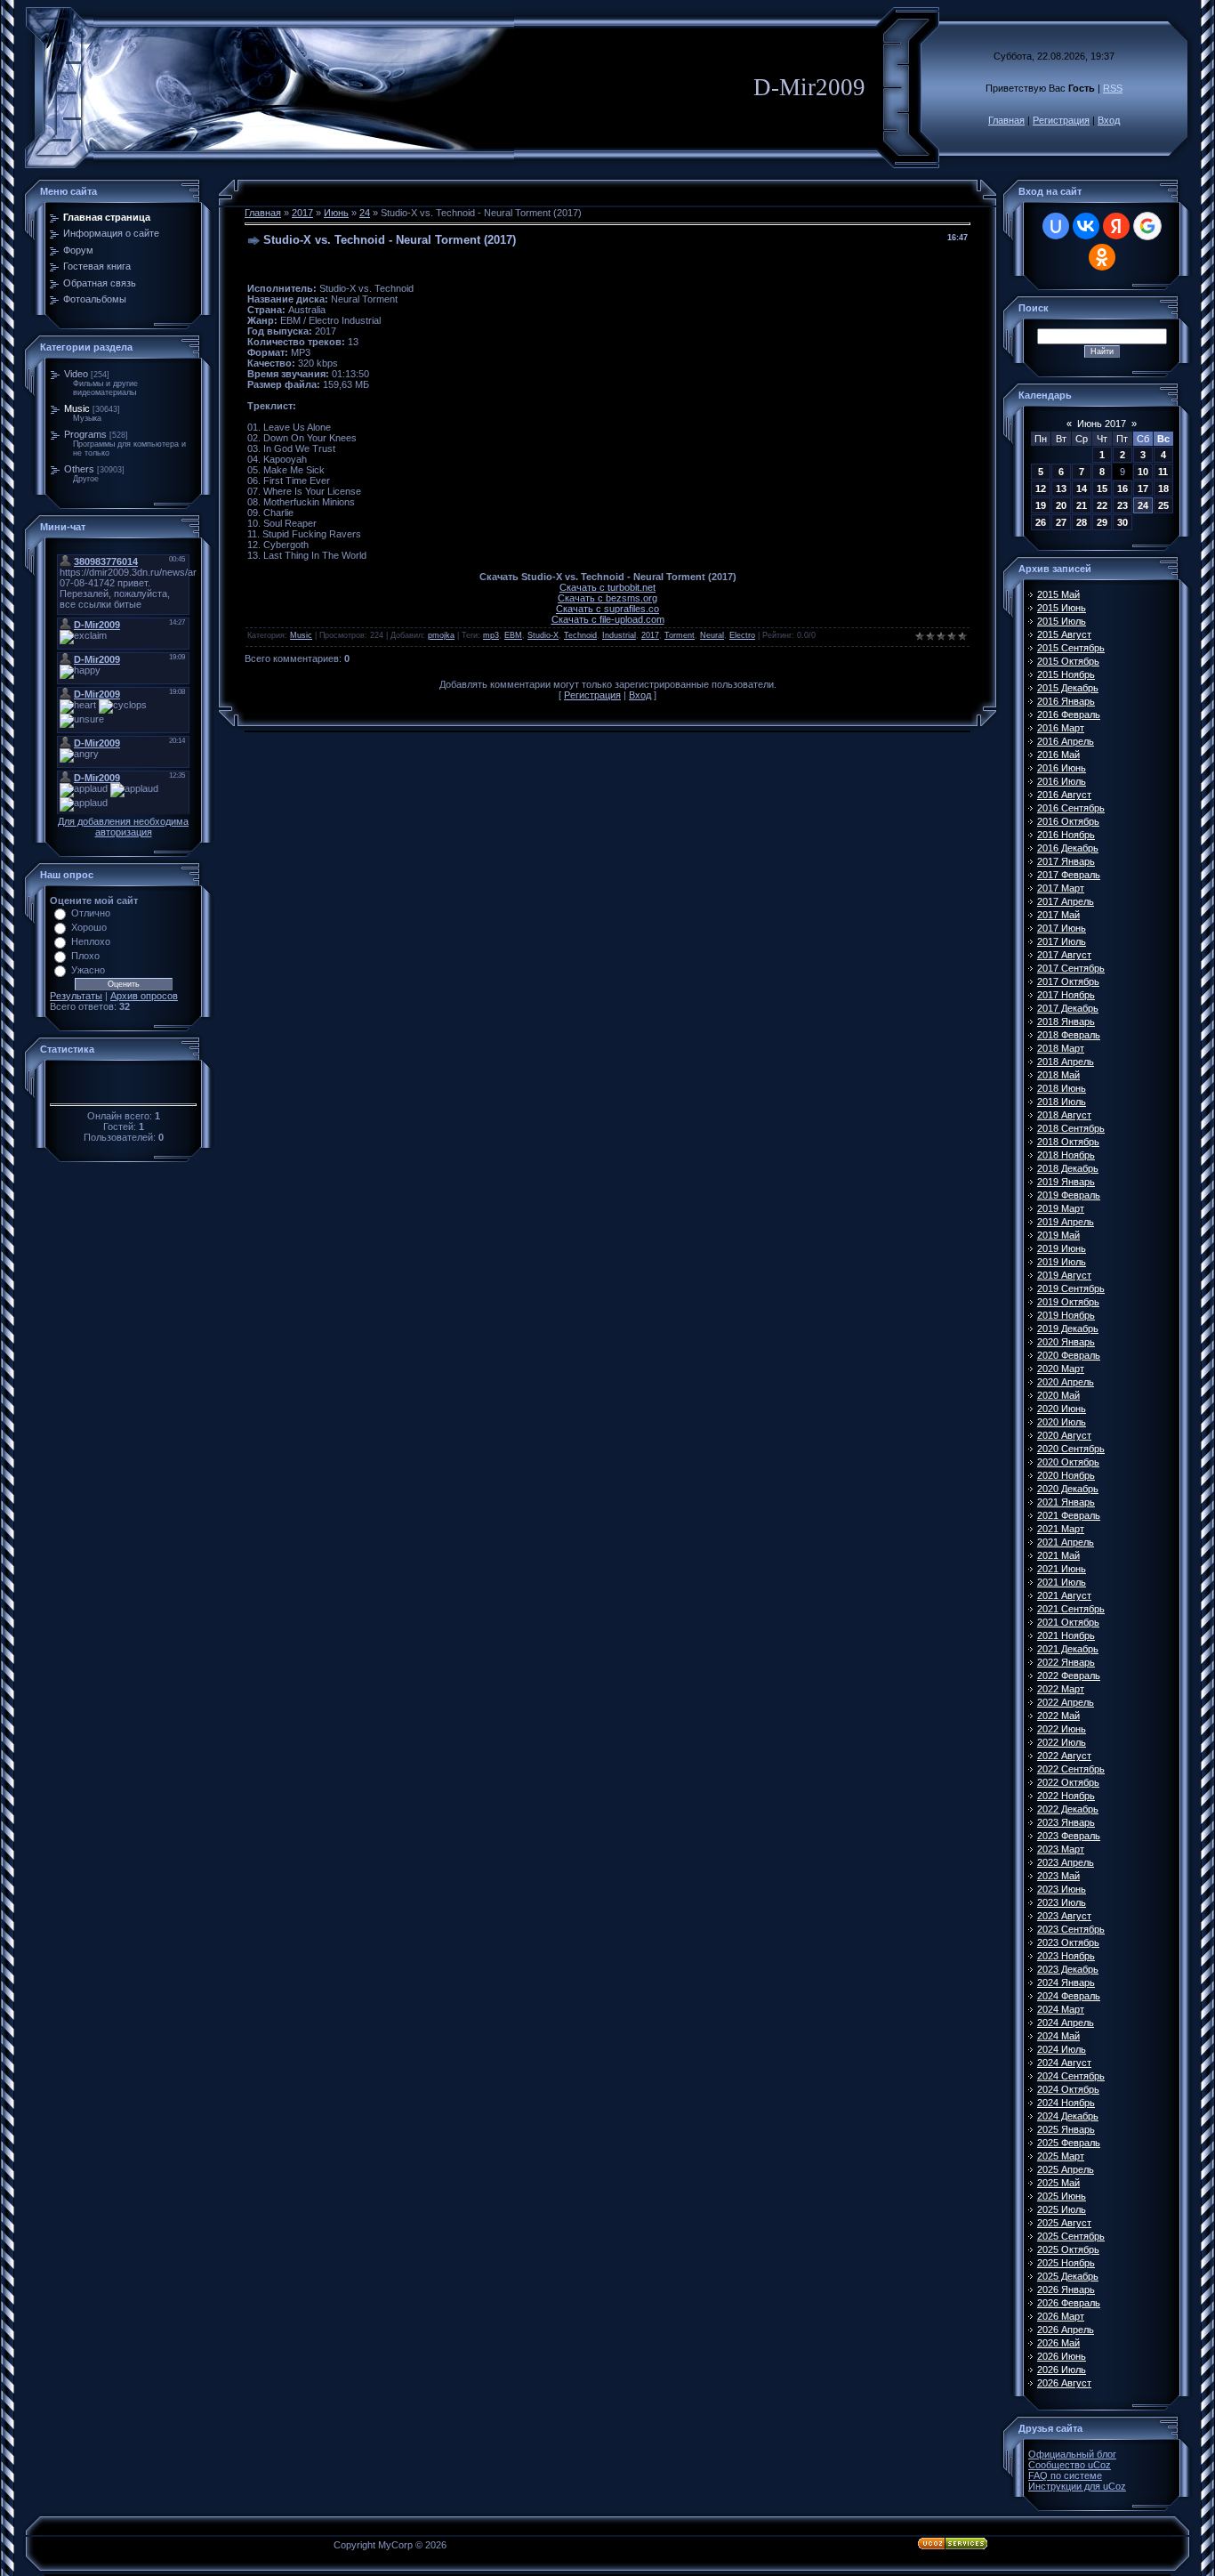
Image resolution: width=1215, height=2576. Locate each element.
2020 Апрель (1066, 1382)
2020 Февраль (1069, 1355)
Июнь (336, 213)
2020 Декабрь (1068, 1489)
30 (1122, 522)
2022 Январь (1066, 1662)
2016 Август (1064, 795)
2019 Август (1064, 1275)
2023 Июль (1062, 1902)
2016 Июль (1062, 781)
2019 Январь (1066, 1182)
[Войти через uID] (1056, 226)
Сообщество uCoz (1070, 2465)
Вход (1109, 120)
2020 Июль (1062, 1422)
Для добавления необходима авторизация (123, 827)
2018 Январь (1066, 1022)
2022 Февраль (1069, 1676)
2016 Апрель (1066, 741)
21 (1082, 505)
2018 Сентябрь (1071, 1128)
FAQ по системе (1065, 2475)
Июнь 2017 (1102, 424)
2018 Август (1064, 1115)
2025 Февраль (1069, 2143)
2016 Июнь (1062, 768)
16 (1122, 489)
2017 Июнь (1062, 928)
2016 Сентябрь (1071, 808)
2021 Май (1058, 1555)
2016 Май (1058, 755)
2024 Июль (1062, 2049)
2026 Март (1061, 2316)
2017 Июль (1062, 941)
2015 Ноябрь (1066, 674)
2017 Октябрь (1068, 981)
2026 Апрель (1066, 2330)
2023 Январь (1066, 1822)
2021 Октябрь (1068, 1622)
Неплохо (91, 941)
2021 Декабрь (1068, 1649)
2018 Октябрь (1068, 1142)
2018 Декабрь (1068, 1168)
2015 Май (1058, 594)
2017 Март (1061, 888)
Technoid (580, 635)
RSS (1113, 88)
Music (77, 408)
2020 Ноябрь (1066, 1475)
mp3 (491, 635)
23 (1122, 505)
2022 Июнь (1062, 1729)
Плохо (85, 956)
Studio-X (543, 635)
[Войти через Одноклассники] (1102, 257)
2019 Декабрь (1068, 1328)
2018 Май (1058, 1075)
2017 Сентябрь (1071, 968)
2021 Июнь (1062, 1569)
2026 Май (1058, 2343)
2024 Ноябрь (1066, 2103)
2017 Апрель (1066, 901)
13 (1061, 489)
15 (1102, 489)
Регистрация (1061, 120)
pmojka (441, 635)
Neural (712, 635)
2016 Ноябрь (1066, 835)
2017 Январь (1066, 861)
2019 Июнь (1062, 1248)
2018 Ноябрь (1066, 1155)
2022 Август (1064, 1756)
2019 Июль (1062, 1262)
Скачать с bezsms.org (607, 598)
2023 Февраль (1069, 1836)
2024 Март (1061, 2009)
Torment (680, 635)
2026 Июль (1062, 2370)
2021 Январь (1066, 1502)
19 (1041, 505)
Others (79, 469)
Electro (742, 635)
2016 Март (1061, 728)
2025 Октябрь (1068, 2249)
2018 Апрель (1066, 1062)
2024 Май (1058, 2036)
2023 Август (1064, 1916)
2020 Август (1064, 1435)
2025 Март (1061, 2156)
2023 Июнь (1062, 1889)
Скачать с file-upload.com (608, 619)
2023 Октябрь (1068, 1942)
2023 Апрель (1066, 1862)
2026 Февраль (1069, 2303)
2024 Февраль (1069, 1996)
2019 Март (1061, 1208)
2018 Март (1061, 1048)
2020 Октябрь (1068, 1462)
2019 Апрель (1066, 1222)
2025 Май (1058, 2183)
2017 (302, 213)
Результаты (76, 996)
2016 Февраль (1069, 715)
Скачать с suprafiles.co (607, 609)
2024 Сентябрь (1071, 2076)
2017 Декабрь (1068, 1008)
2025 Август (1064, 2223)
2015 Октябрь (1068, 661)
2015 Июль (1062, 621)
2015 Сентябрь (1071, 648)
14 (1082, 489)
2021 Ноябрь (1066, 1635)
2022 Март (1061, 1689)
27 (1061, 522)
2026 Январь (1066, 2289)
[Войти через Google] (1147, 226)
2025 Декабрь (1068, 2276)
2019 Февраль (1069, 1195)
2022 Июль (1062, 1742)
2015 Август (1064, 634)
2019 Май (1058, 1235)
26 (1041, 522)
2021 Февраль (1069, 1515)
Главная (1006, 120)
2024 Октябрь (1068, 2089)
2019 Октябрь (1068, 1302)
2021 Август (1064, 1595)
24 (365, 213)
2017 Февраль (1069, 875)
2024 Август (1064, 2063)
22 (1102, 505)
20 (1061, 505)
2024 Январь (1066, 1982)
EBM (513, 635)
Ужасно (88, 970)
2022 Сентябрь (1071, 1769)
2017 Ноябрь (1066, 995)
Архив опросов (144, 996)
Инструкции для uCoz (1077, 2486)
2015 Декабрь (1068, 688)
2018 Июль (1062, 1102)
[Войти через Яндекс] (1116, 226)
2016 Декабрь (1068, 848)
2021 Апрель (1066, 1542)
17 (1143, 489)
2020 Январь (1066, 1342)
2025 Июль (1062, 2209)
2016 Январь (1066, 701)
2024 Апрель (1066, 2023)
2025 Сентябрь (1071, 2236)
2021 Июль (1062, 1582)
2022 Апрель (1066, 1702)
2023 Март (1061, 1849)
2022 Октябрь (1068, 1782)
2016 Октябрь (1068, 821)
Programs (85, 434)
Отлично (91, 913)
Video (76, 374)
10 (1143, 472)
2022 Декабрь (1068, 1809)
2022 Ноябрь (1066, 1796)
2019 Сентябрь (1071, 1288)
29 (1102, 522)
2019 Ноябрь (1066, 1315)
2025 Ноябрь (1066, 2263)
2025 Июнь (1062, 2196)
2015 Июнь (1062, 608)
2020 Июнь (1062, 1409)
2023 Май (1058, 1876)
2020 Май (1058, 1395)
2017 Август (1064, 955)
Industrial (619, 635)
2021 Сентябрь (1071, 1609)
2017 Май (1058, 915)
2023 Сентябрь (1071, 1929)
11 (1163, 472)
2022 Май (1058, 1716)
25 (1163, 505)
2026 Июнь (1062, 2356)
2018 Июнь (1062, 1088)
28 (1082, 522)
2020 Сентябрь (1071, 1449)
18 (1163, 489)
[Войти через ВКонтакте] (1086, 226)
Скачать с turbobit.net (607, 587)
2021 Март (1061, 1529)
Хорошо (89, 927)
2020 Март (1061, 1369)
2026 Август (1064, 2383)
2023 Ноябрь (1066, 1956)
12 (1041, 489)
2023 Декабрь (1068, 1969)
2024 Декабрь (1068, 2116)
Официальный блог (1072, 2454)
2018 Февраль (1069, 1035)
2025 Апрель (1066, 2169)
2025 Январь (1066, 2129)
